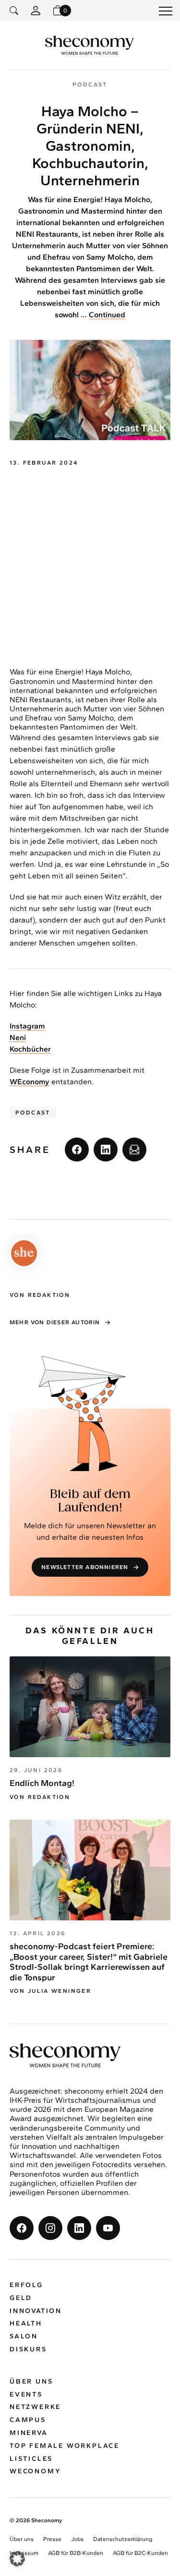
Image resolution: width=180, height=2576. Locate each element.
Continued (107, 315)
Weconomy (35, 2471)
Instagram (27, 1026)
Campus (28, 2420)
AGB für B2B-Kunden (76, 2553)
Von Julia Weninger (50, 1991)
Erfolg (26, 2285)
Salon (24, 2336)
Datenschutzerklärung (123, 2539)
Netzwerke (35, 2407)
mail (134, 1150)
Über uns (31, 2381)
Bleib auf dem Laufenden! (90, 1501)
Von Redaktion (40, 1797)
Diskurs (28, 2349)
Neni (18, 1037)
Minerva (29, 2433)
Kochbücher (30, 1049)
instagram (50, 2228)
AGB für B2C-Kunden (140, 2553)
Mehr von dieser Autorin (55, 1322)
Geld (21, 2298)
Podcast (33, 1113)
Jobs (77, 2539)
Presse (52, 2539)
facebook (77, 1150)
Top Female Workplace (65, 2446)
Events (26, 2394)
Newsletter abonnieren (85, 1567)
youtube (108, 2228)
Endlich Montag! (42, 1783)
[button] (17, 2559)
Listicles (31, 2459)
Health (26, 2323)
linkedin (106, 1150)
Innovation (36, 2311)
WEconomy (30, 1082)
